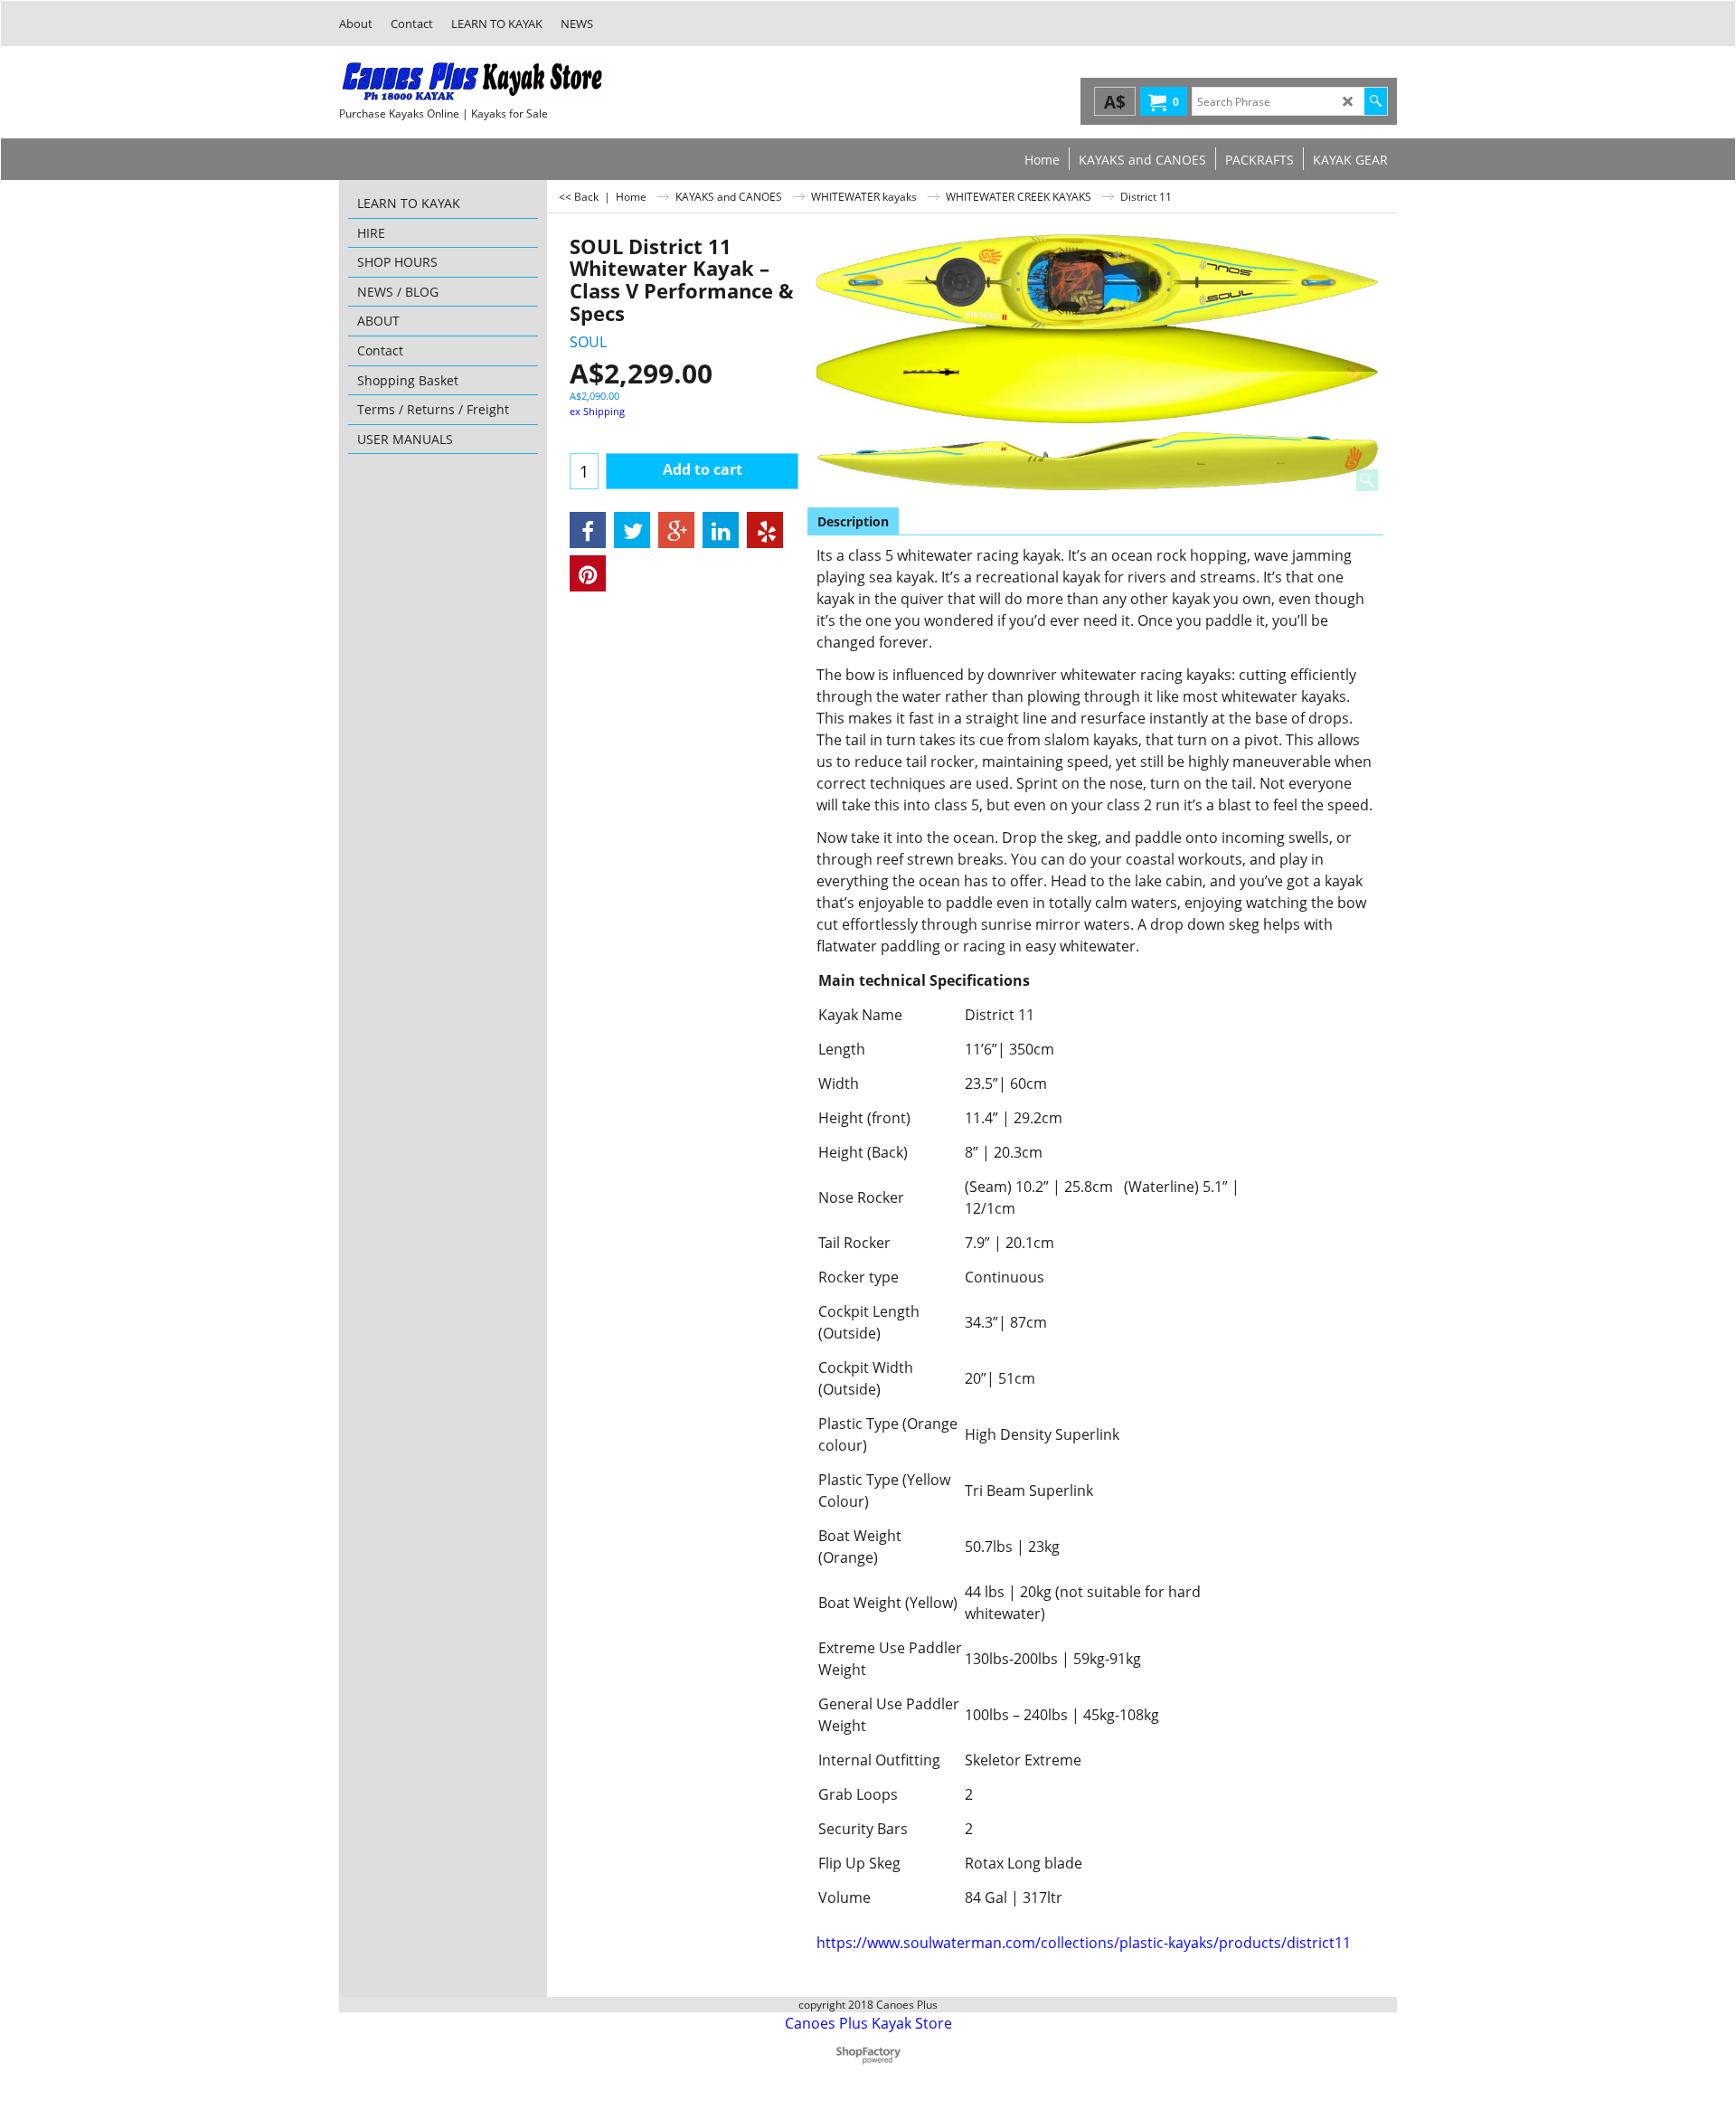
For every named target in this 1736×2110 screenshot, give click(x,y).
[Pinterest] (588, 573)
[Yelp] (765, 530)
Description (853, 521)
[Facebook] (588, 530)
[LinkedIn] (721, 530)
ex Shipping (597, 411)
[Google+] (676, 530)
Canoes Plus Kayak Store (868, 2023)
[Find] (1376, 101)
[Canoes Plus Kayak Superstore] (475, 81)
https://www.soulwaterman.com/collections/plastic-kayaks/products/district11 (1084, 1943)
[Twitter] (632, 530)
